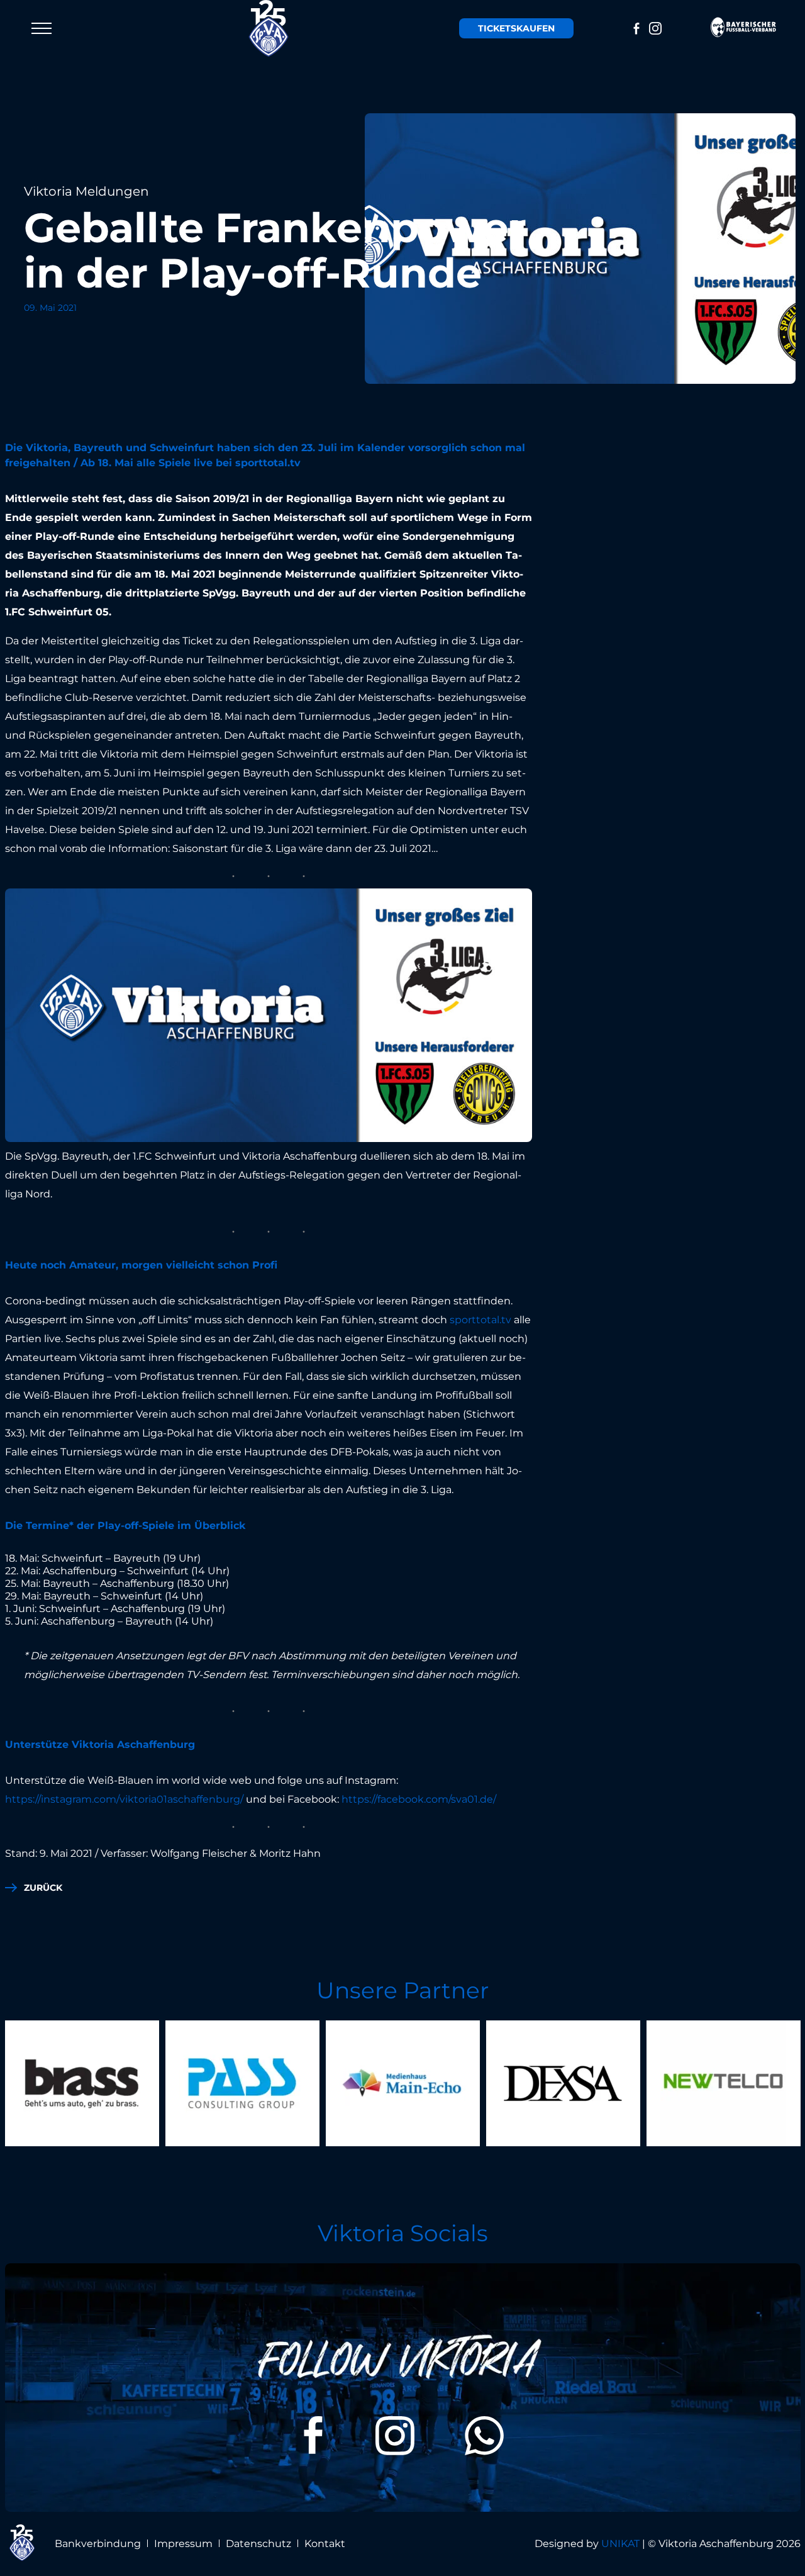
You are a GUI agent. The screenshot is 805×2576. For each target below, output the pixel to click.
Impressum (183, 2544)
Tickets (516, 28)
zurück (43, 1888)
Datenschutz (258, 2544)
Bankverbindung (98, 2544)
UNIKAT (620, 2544)
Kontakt (325, 2544)
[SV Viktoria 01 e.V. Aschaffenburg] (269, 28)
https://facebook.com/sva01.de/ (419, 1799)
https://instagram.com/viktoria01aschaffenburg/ (124, 1799)
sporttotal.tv (480, 1320)
